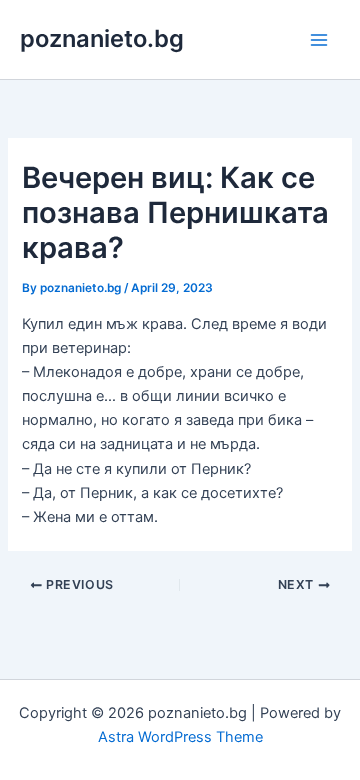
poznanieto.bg (102, 38)
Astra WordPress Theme (180, 737)
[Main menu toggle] (319, 40)
